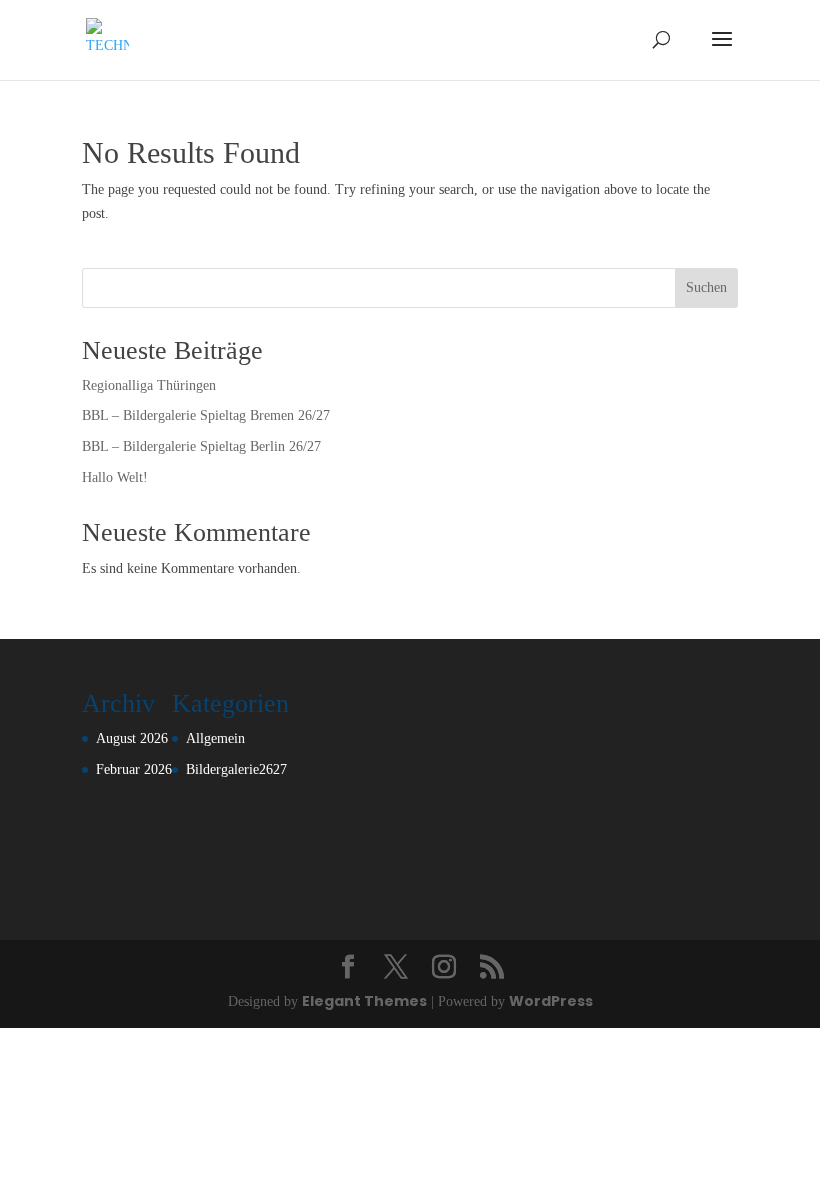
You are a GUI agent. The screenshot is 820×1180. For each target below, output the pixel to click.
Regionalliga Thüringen (149, 385)
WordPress (551, 1001)
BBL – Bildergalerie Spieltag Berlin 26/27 (201, 446)
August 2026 (132, 738)
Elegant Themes (364, 1001)
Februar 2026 (134, 769)
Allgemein (215, 738)
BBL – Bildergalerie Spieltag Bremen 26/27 (206, 415)
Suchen (706, 287)
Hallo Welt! (115, 477)
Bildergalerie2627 (236, 769)
